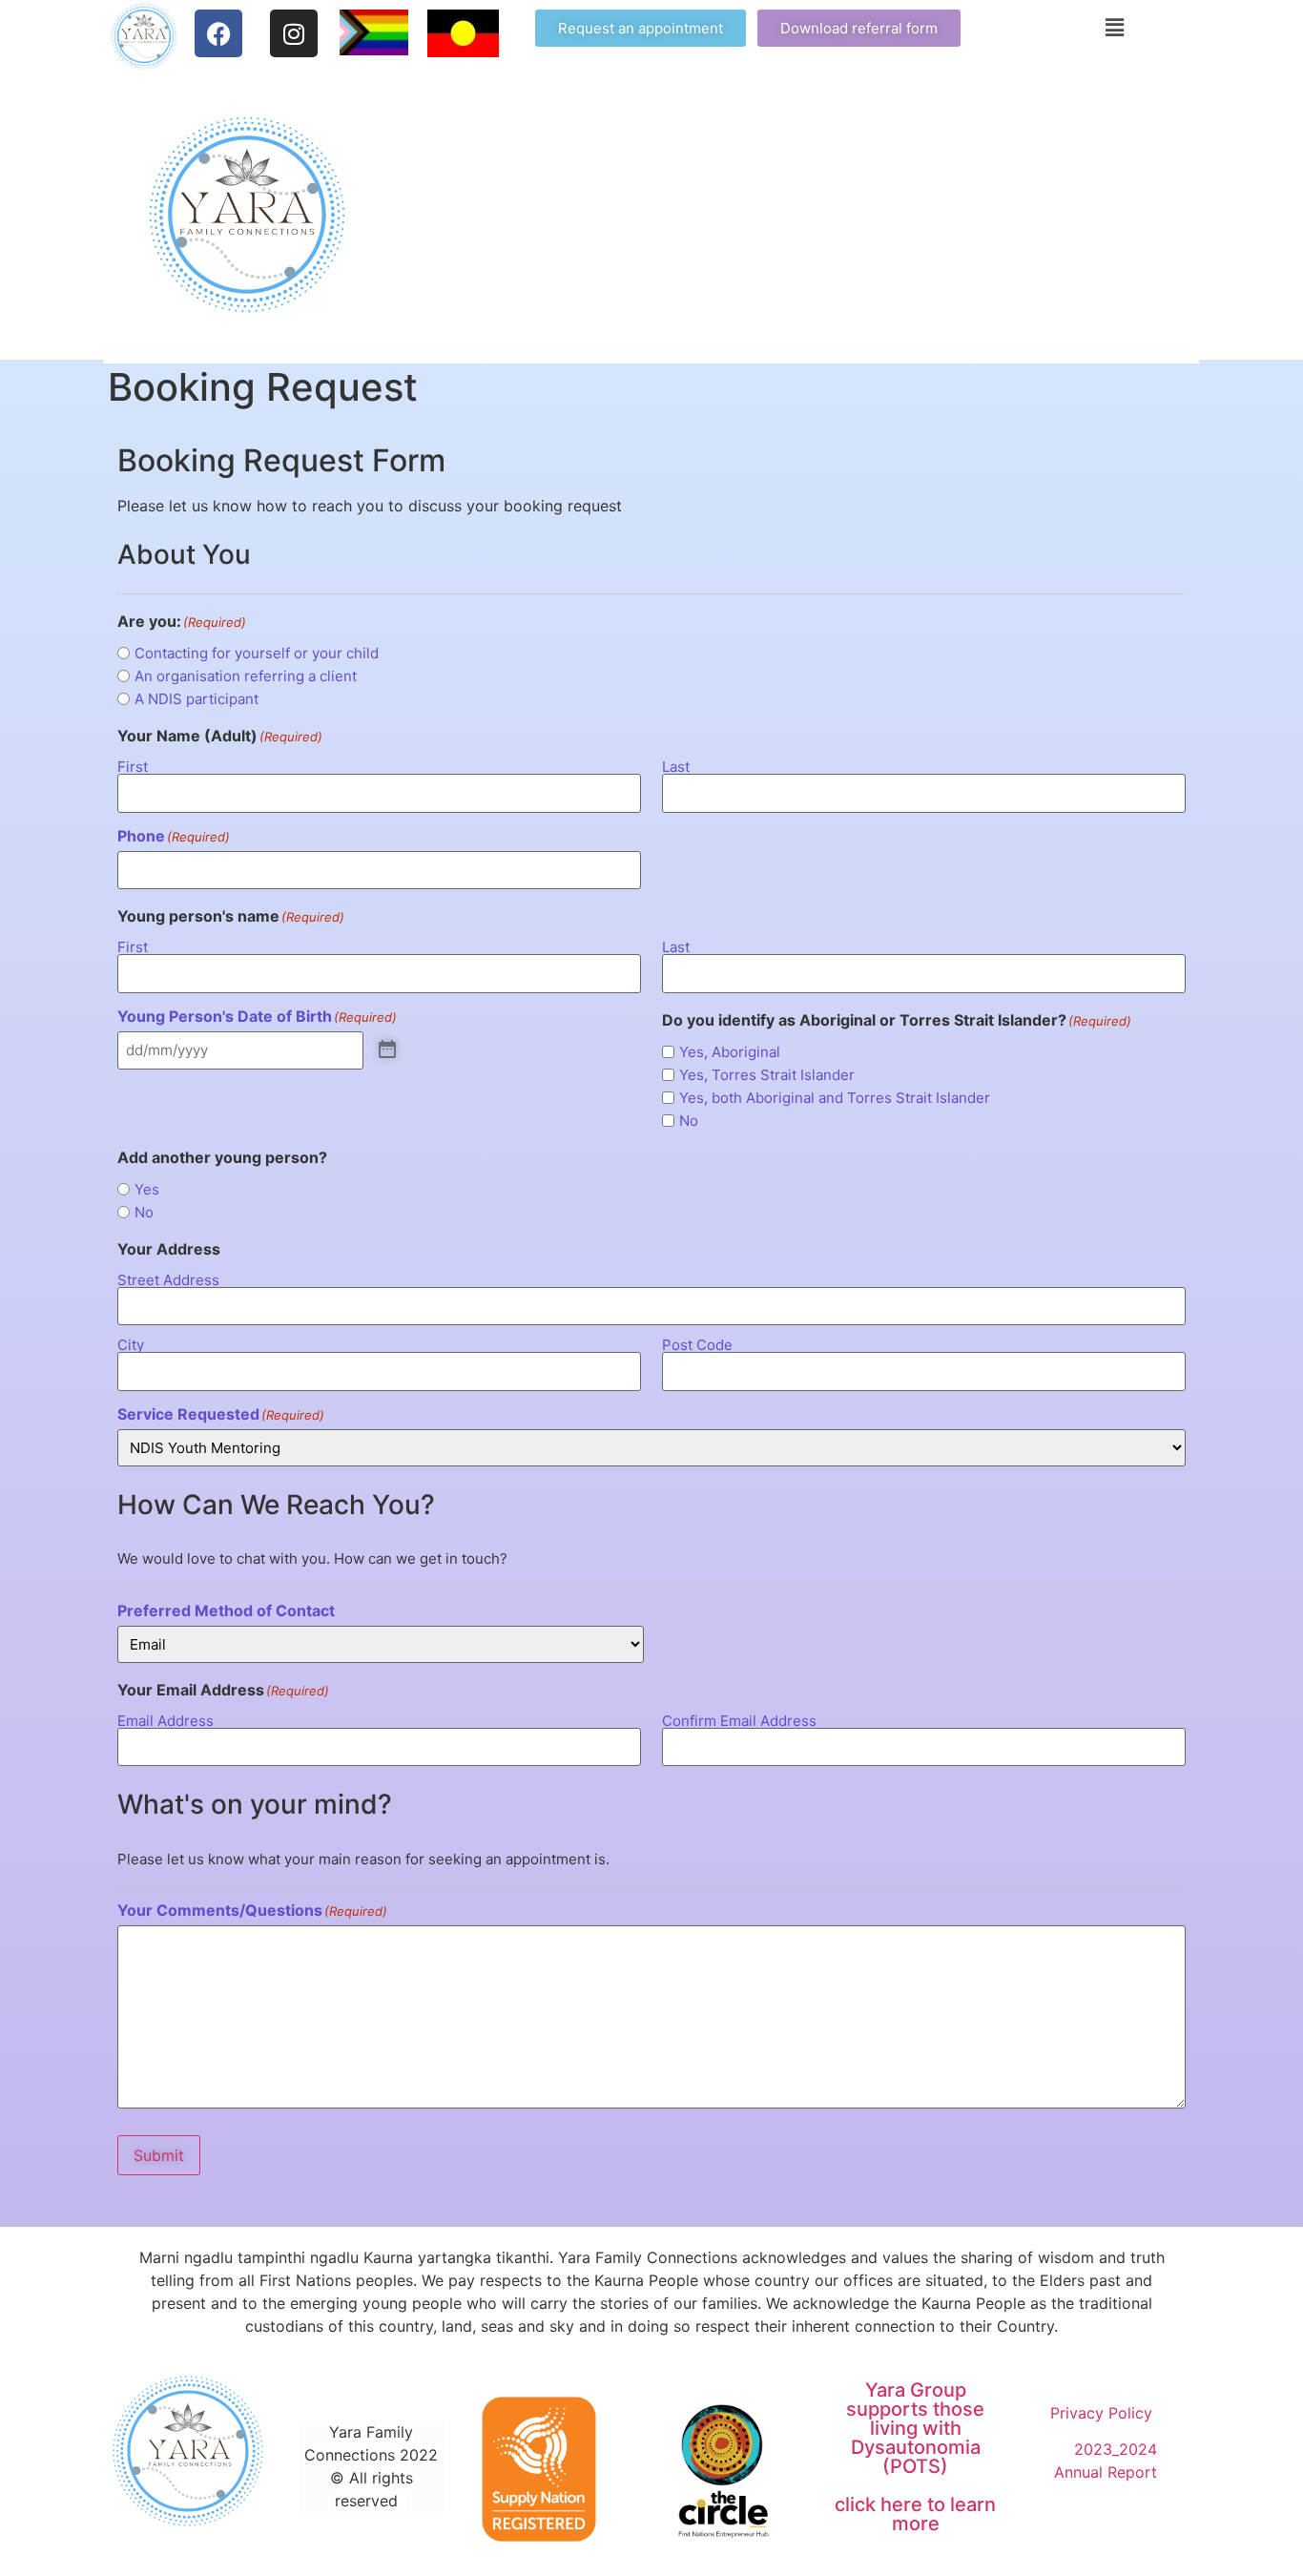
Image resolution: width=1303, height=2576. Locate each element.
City (131, 1344)
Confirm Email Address (739, 1720)
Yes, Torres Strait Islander (767, 1075)
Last (676, 766)
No (689, 1121)
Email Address (165, 1720)
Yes (147, 1189)
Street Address (168, 1279)
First (133, 766)
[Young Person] (387, 1050)
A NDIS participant (196, 699)
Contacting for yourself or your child (257, 653)
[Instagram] (294, 33)
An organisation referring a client (246, 676)
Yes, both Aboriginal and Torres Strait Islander (835, 1098)
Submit (159, 2155)
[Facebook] (218, 33)
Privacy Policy (1104, 2413)
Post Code (697, 1344)
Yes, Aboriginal (730, 1052)
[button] (1115, 27)
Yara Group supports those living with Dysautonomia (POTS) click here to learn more (915, 2457)
